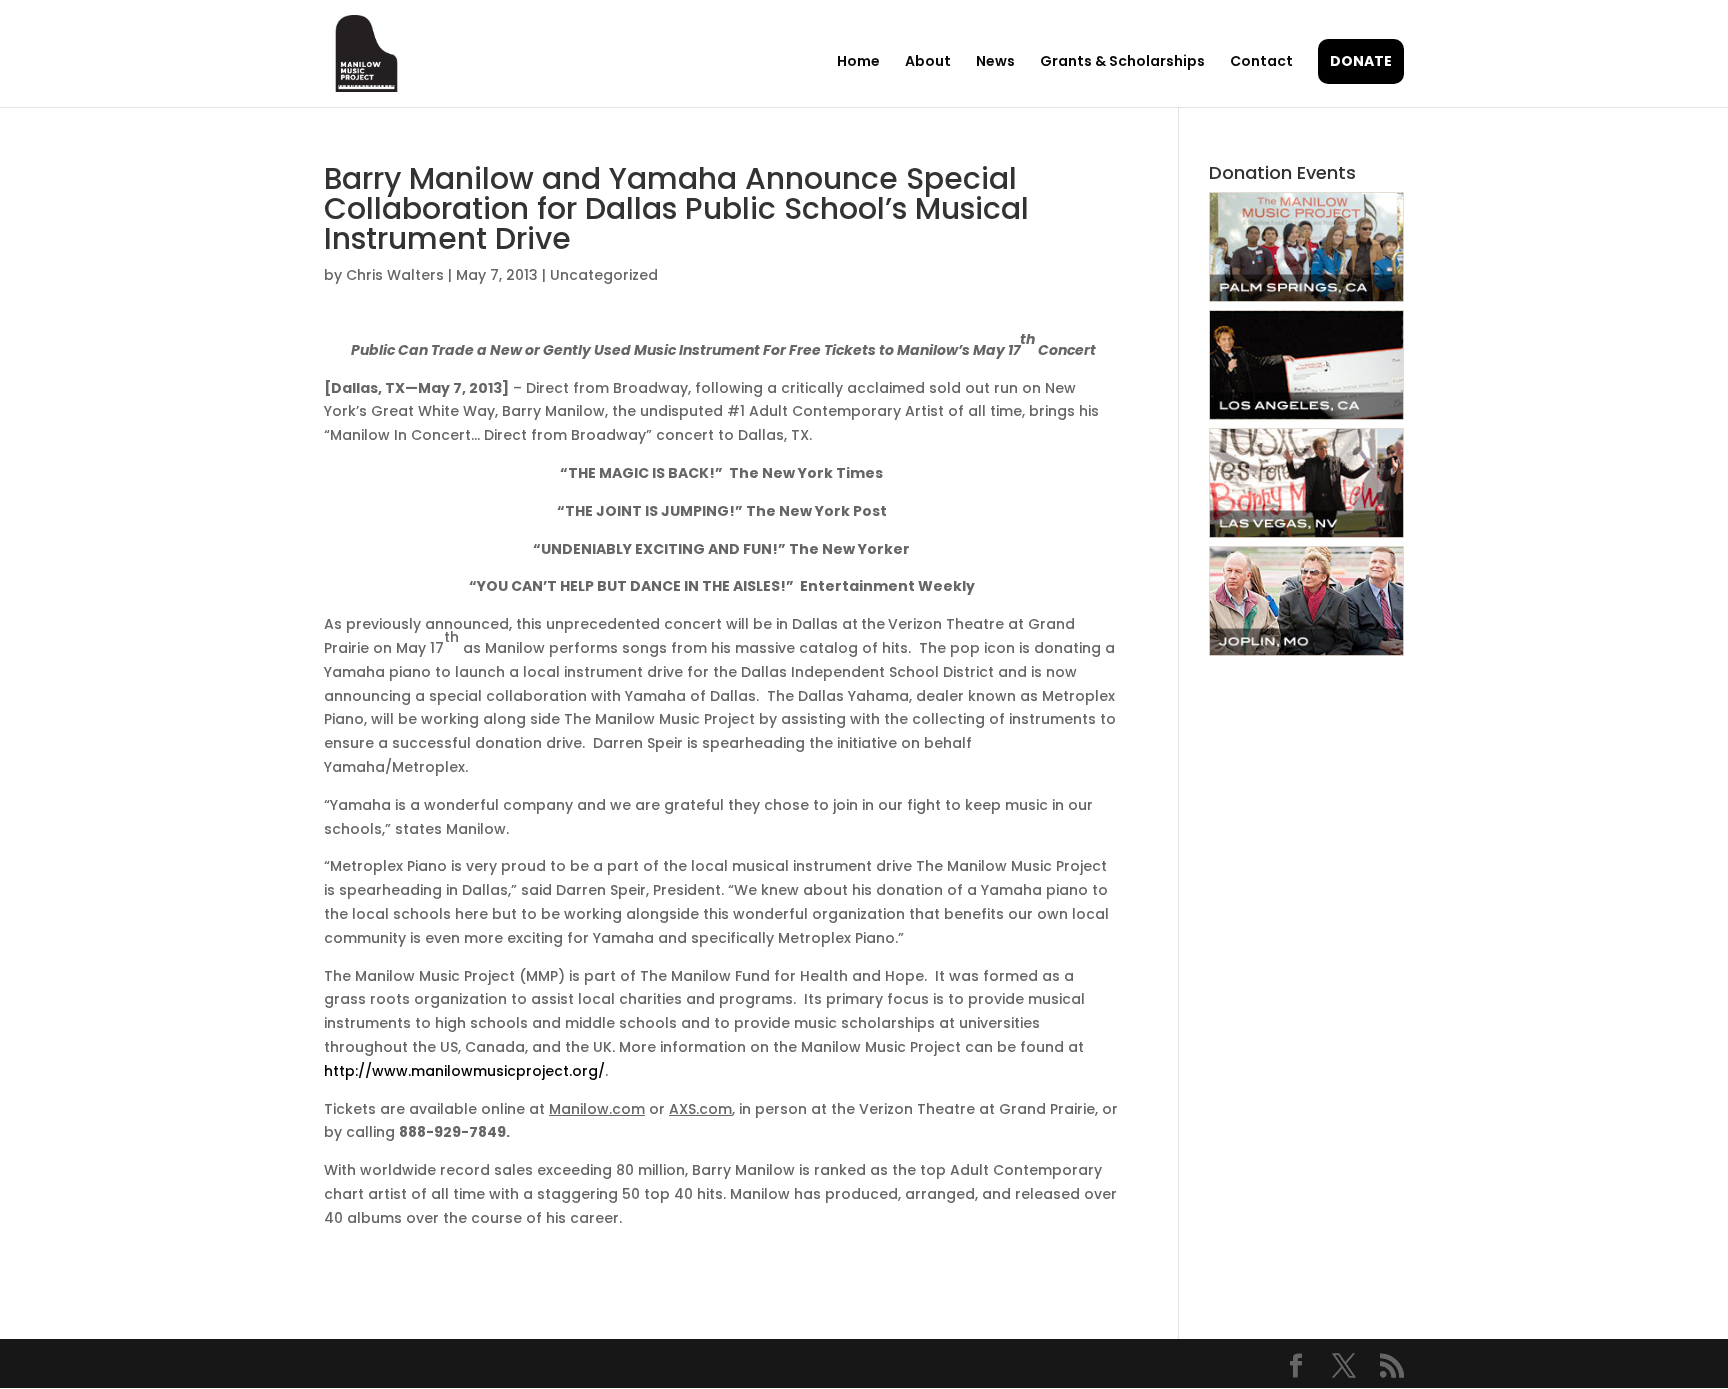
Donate (1361, 61)
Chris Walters (395, 275)
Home (858, 62)
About (928, 62)
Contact (1261, 62)
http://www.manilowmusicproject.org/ (464, 1071)
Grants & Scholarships (1122, 62)
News (995, 62)
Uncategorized (604, 275)
